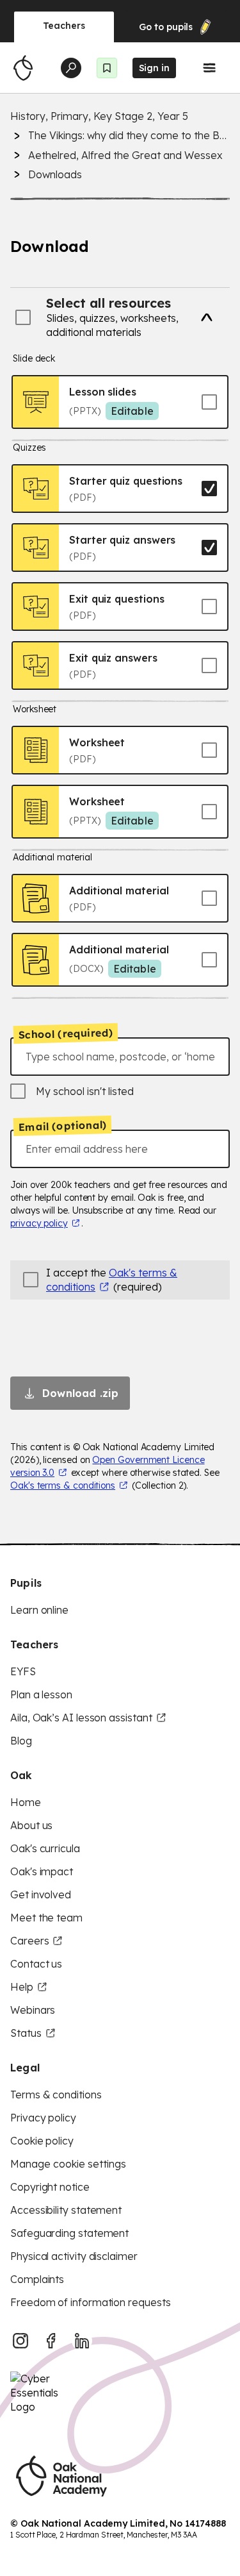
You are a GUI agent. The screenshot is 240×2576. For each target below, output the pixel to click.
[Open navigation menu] (209, 68)
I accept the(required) (112, 1280)
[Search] (71, 68)
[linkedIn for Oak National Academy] (82, 2341)
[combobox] (120, 1057)
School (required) (66, 1033)
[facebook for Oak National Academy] (51, 2341)
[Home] (23, 68)
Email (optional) (62, 1126)
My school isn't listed (85, 1091)
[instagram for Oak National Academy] (20, 2341)
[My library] (107, 68)
